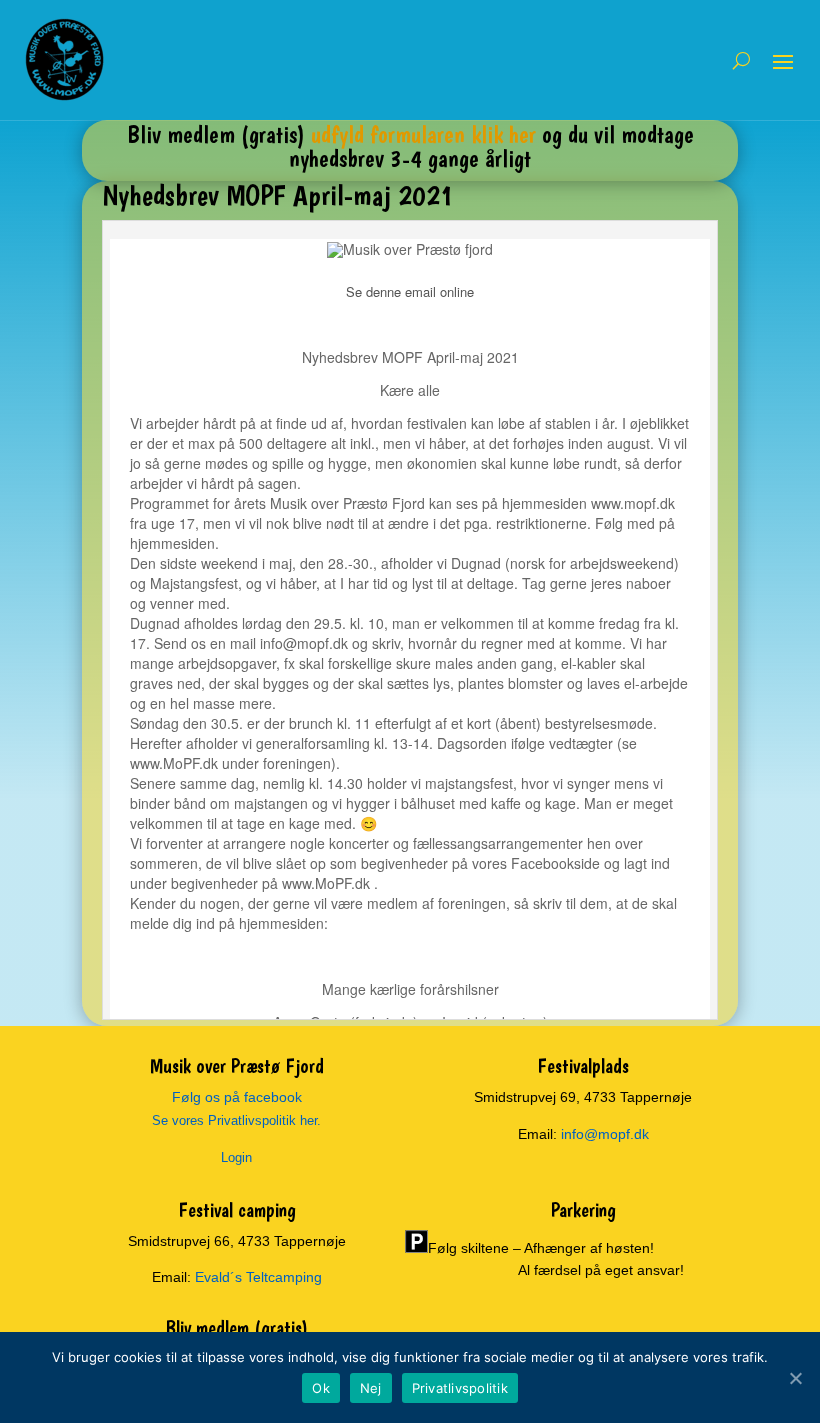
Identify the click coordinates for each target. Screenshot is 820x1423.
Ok (321, 1388)
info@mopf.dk (605, 1134)
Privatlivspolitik (460, 1388)
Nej (371, 1388)
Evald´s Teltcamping (258, 1277)
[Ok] (795, 1378)
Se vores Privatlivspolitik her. (236, 1120)
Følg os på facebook (237, 1097)
